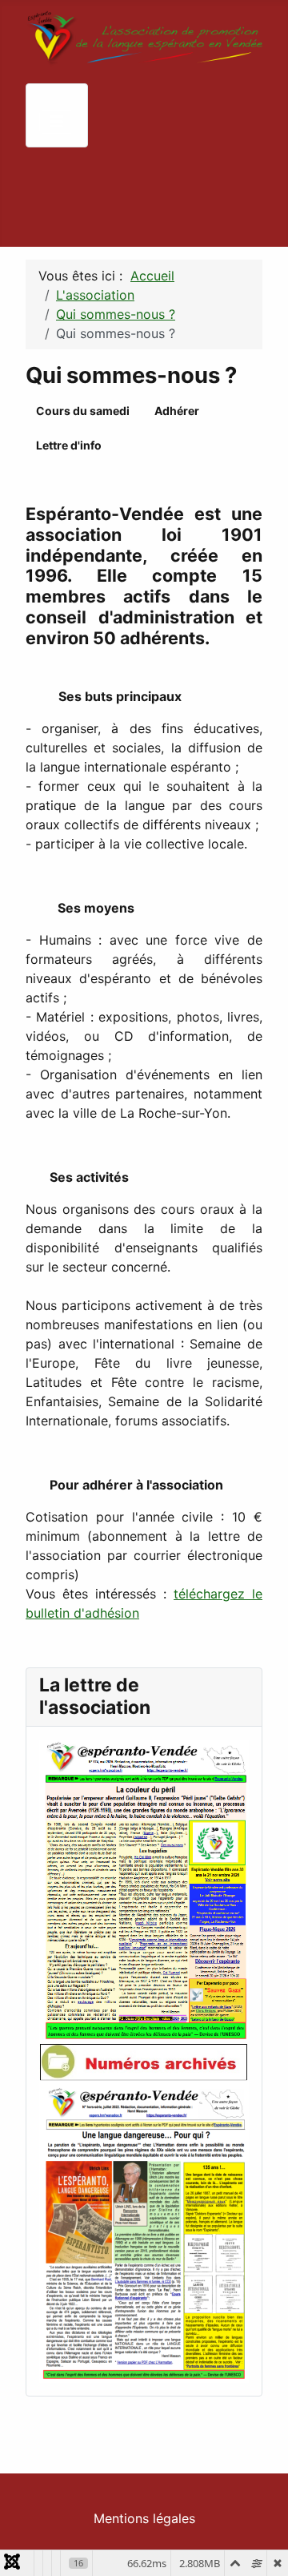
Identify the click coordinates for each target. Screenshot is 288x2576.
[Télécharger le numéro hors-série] (144, 2231)
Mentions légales (144, 2518)
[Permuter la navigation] (57, 122)
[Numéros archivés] (144, 2062)
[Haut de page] (260, 2546)
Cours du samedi (83, 411)
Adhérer (177, 411)
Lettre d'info (69, 445)
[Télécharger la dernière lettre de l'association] (144, 1890)
